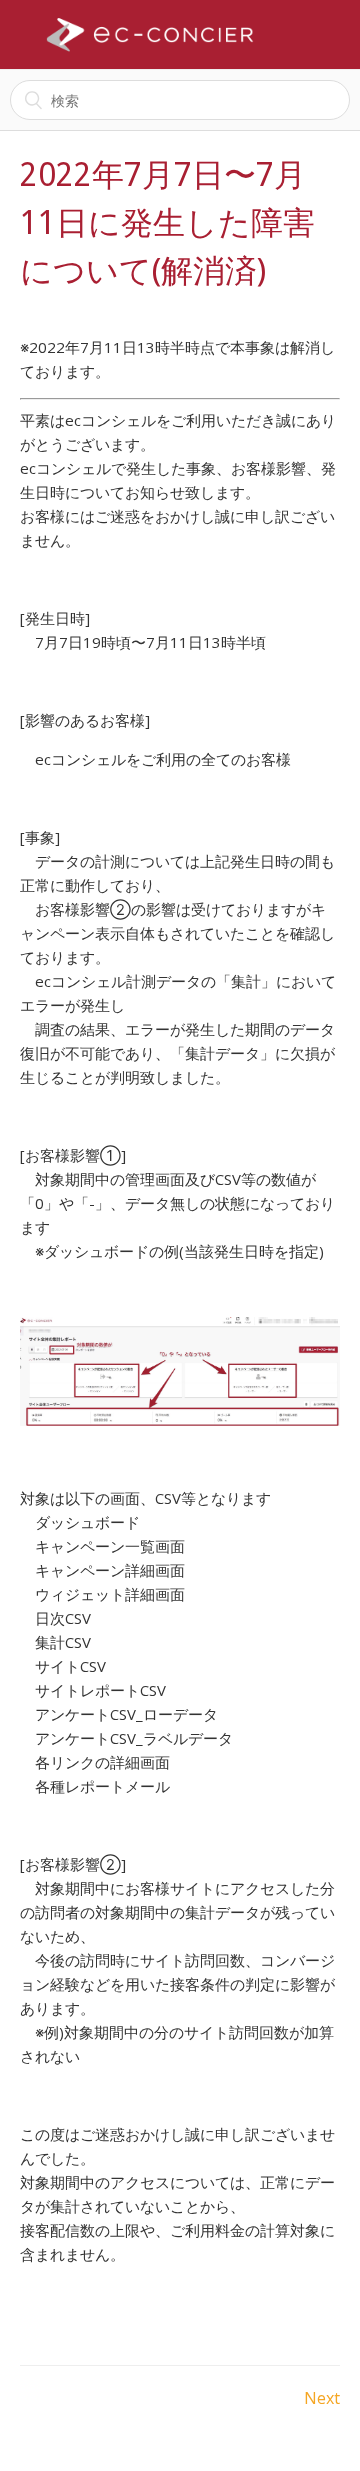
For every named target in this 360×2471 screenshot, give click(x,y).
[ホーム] (150, 35)
